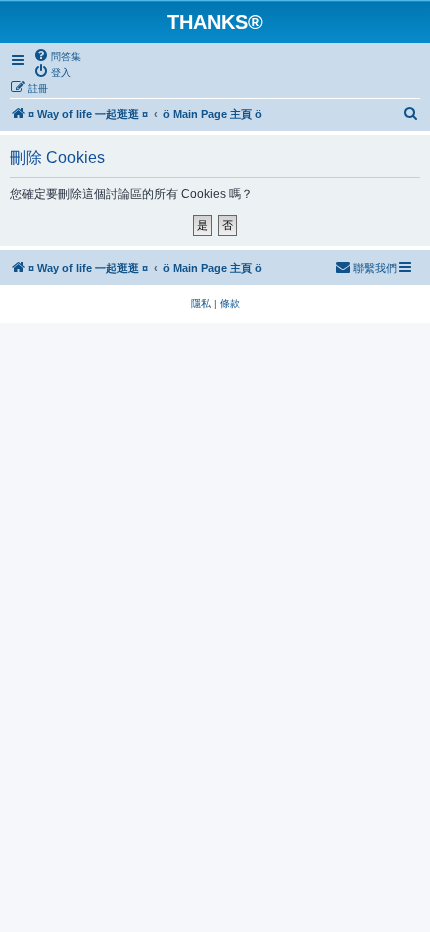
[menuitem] (57, 56)
